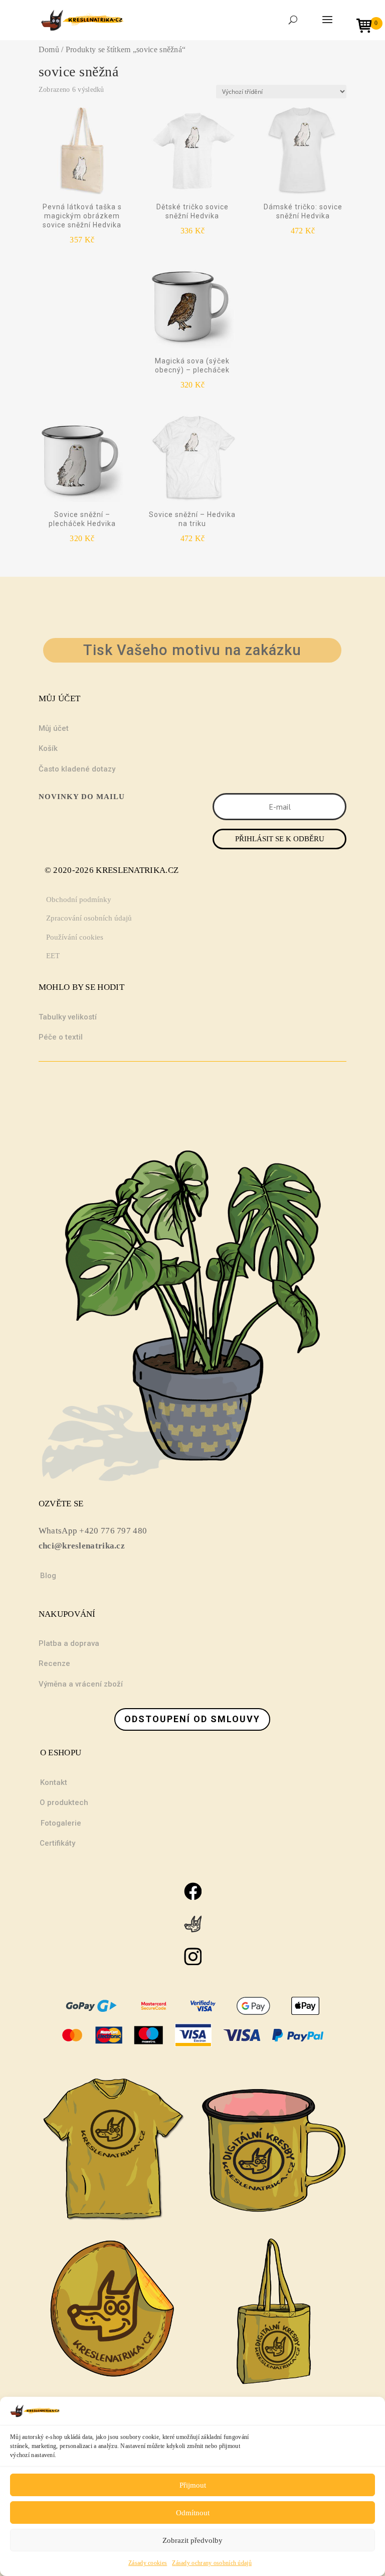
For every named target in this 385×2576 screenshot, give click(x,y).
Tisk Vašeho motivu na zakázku (192, 650)
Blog (48, 1576)
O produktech (64, 1802)
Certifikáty (57, 1843)
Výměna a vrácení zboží (81, 1684)
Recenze (54, 1663)
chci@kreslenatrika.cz (82, 1546)
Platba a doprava (69, 1643)
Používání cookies (75, 937)
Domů (49, 49)
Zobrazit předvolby (192, 2540)
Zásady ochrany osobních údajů (212, 2563)
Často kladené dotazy (77, 769)
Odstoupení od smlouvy (192, 1719)
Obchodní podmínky (79, 899)
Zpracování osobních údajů (89, 918)
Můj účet (54, 728)
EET (53, 956)
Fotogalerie (61, 1823)
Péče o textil (61, 1037)
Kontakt (54, 1782)
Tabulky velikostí (68, 1017)
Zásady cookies (148, 2563)
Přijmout (193, 2485)
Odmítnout (193, 2513)
